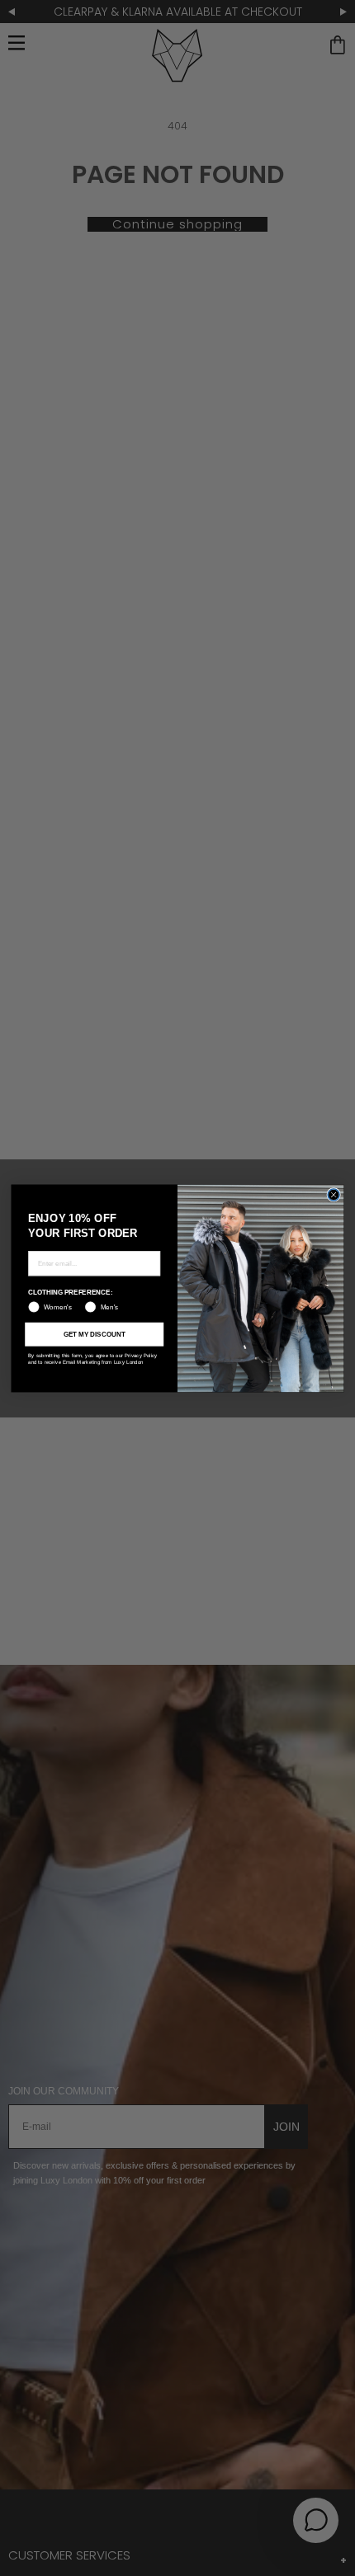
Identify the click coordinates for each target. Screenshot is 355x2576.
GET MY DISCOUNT (95, 1334)
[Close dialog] (334, 1194)
